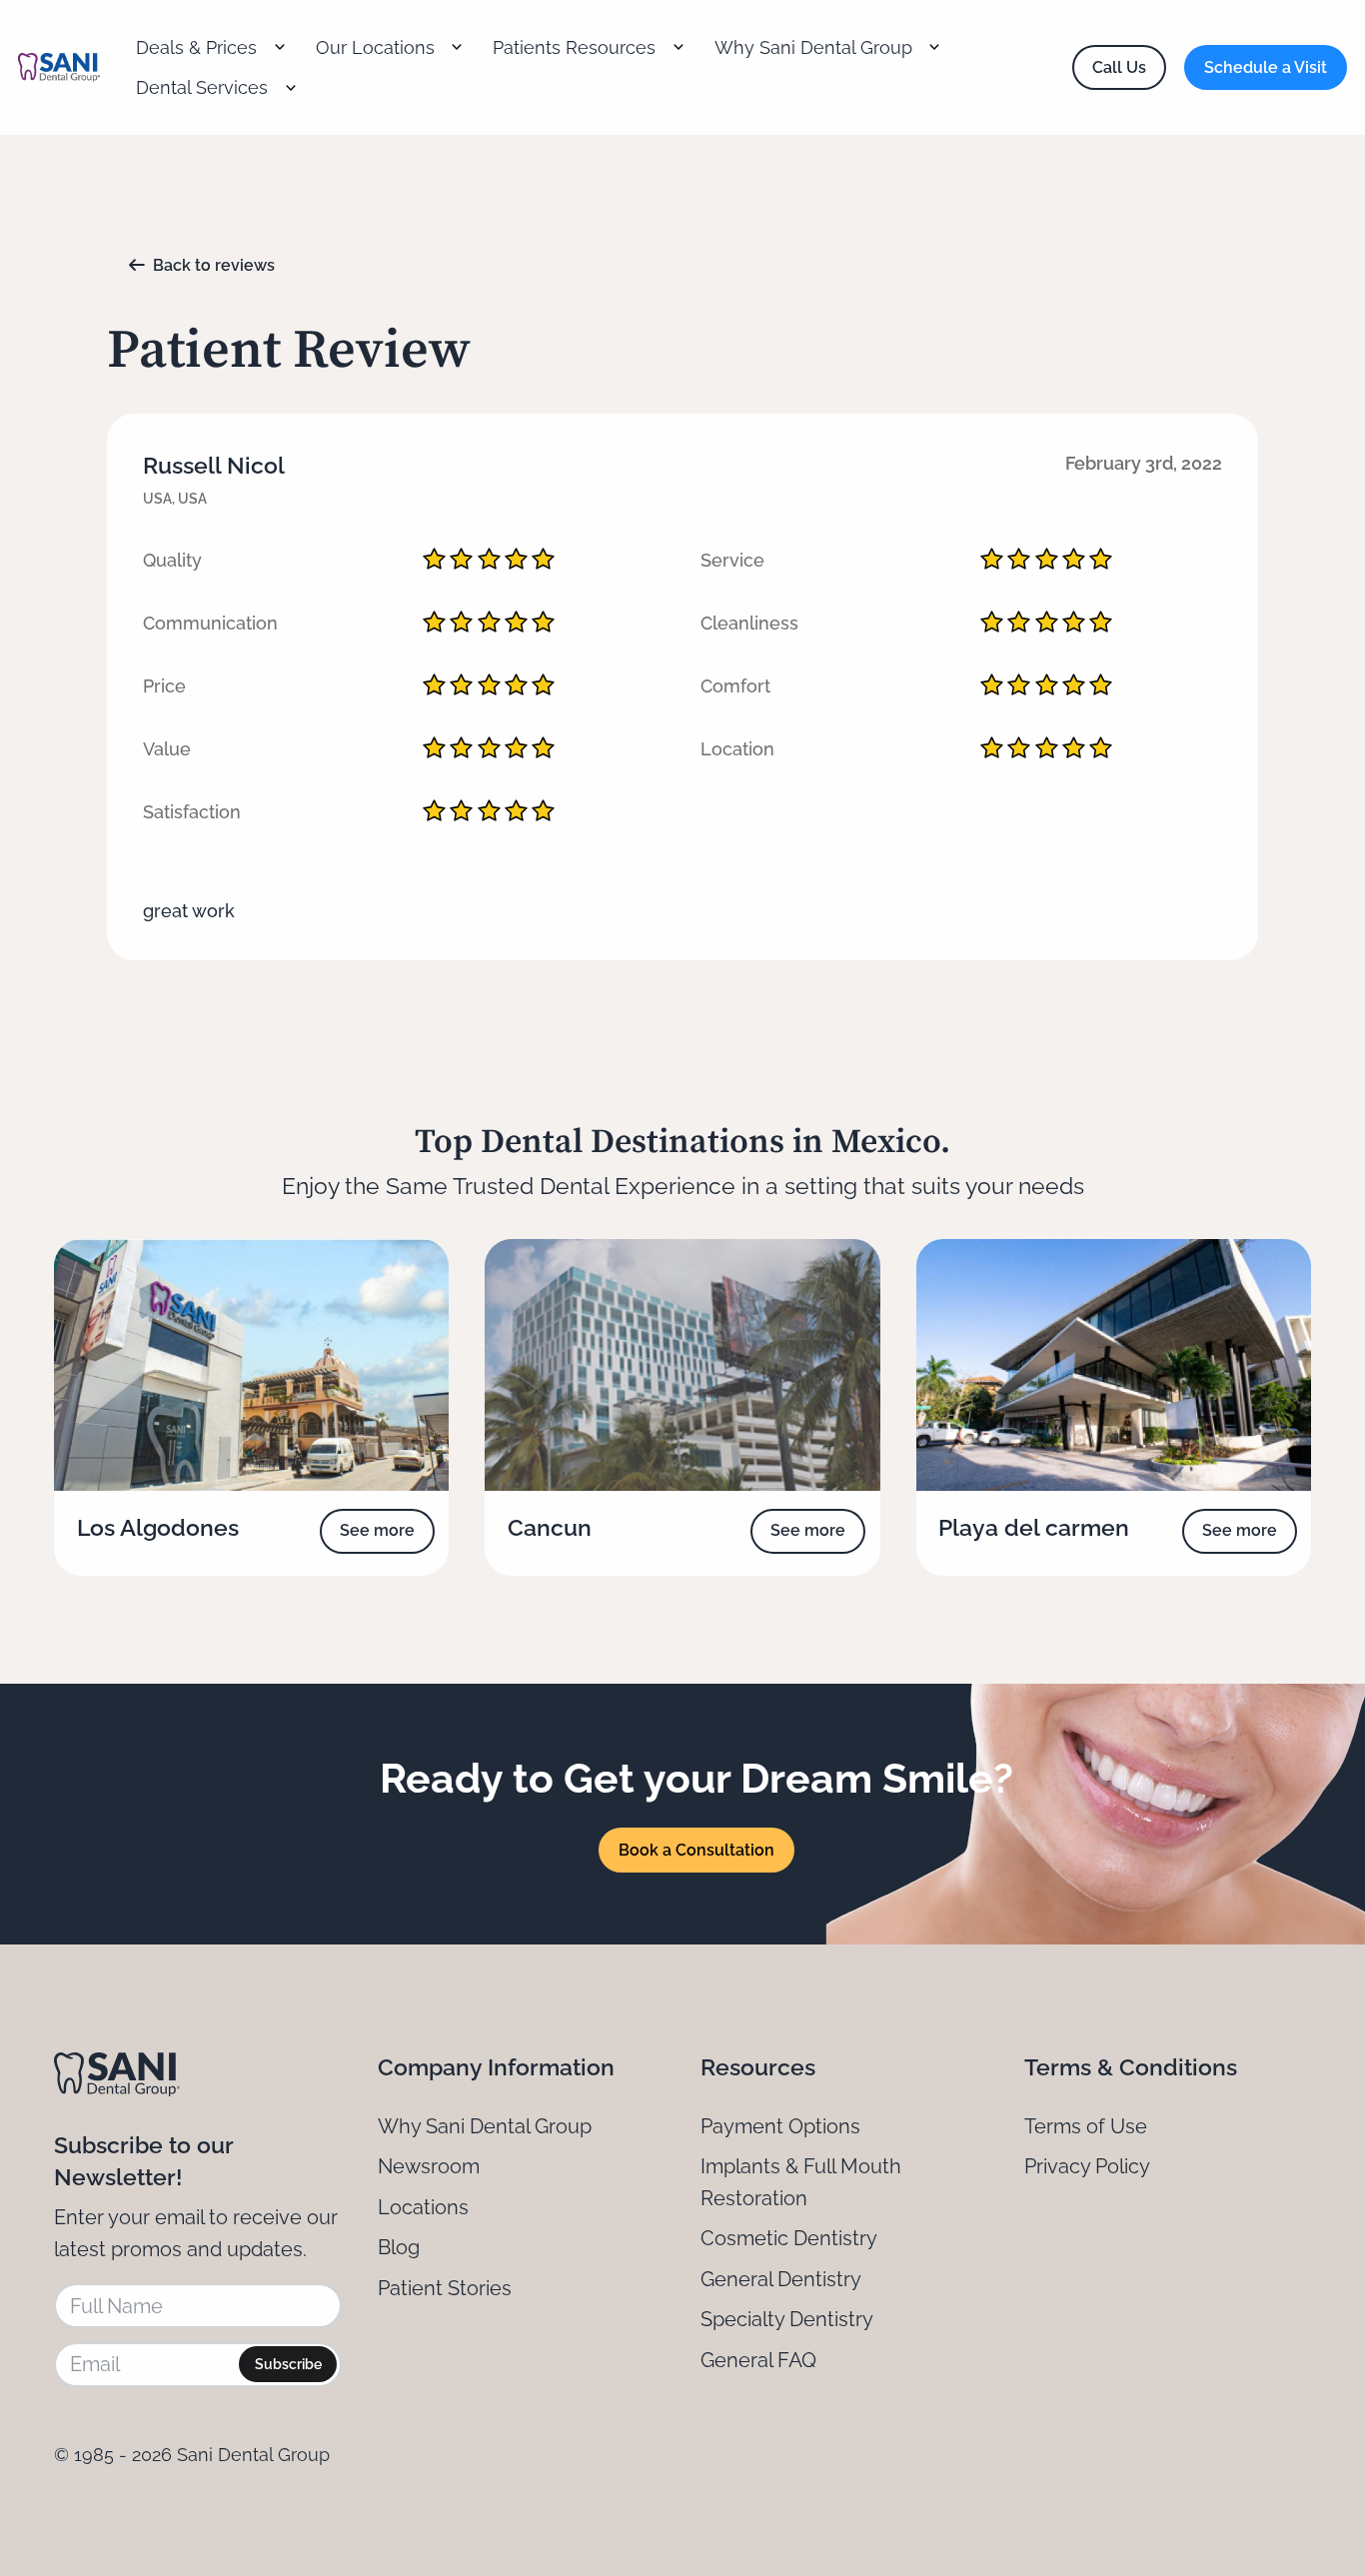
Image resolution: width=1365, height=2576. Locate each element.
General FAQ (758, 2360)
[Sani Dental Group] (59, 68)
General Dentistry (781, 2279)
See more (377, 1530)
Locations (423, 2207)
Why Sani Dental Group (485, 2126)
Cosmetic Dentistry (789, 2238)
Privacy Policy (1087, 2166)
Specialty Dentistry (787, 2319)
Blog (399, 2247)
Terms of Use (1086, 2126)
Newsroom (429, 2166)
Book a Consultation (696, 1850)
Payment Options (780, 2126)
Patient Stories (445, 2288)
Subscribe (288, 2364)
